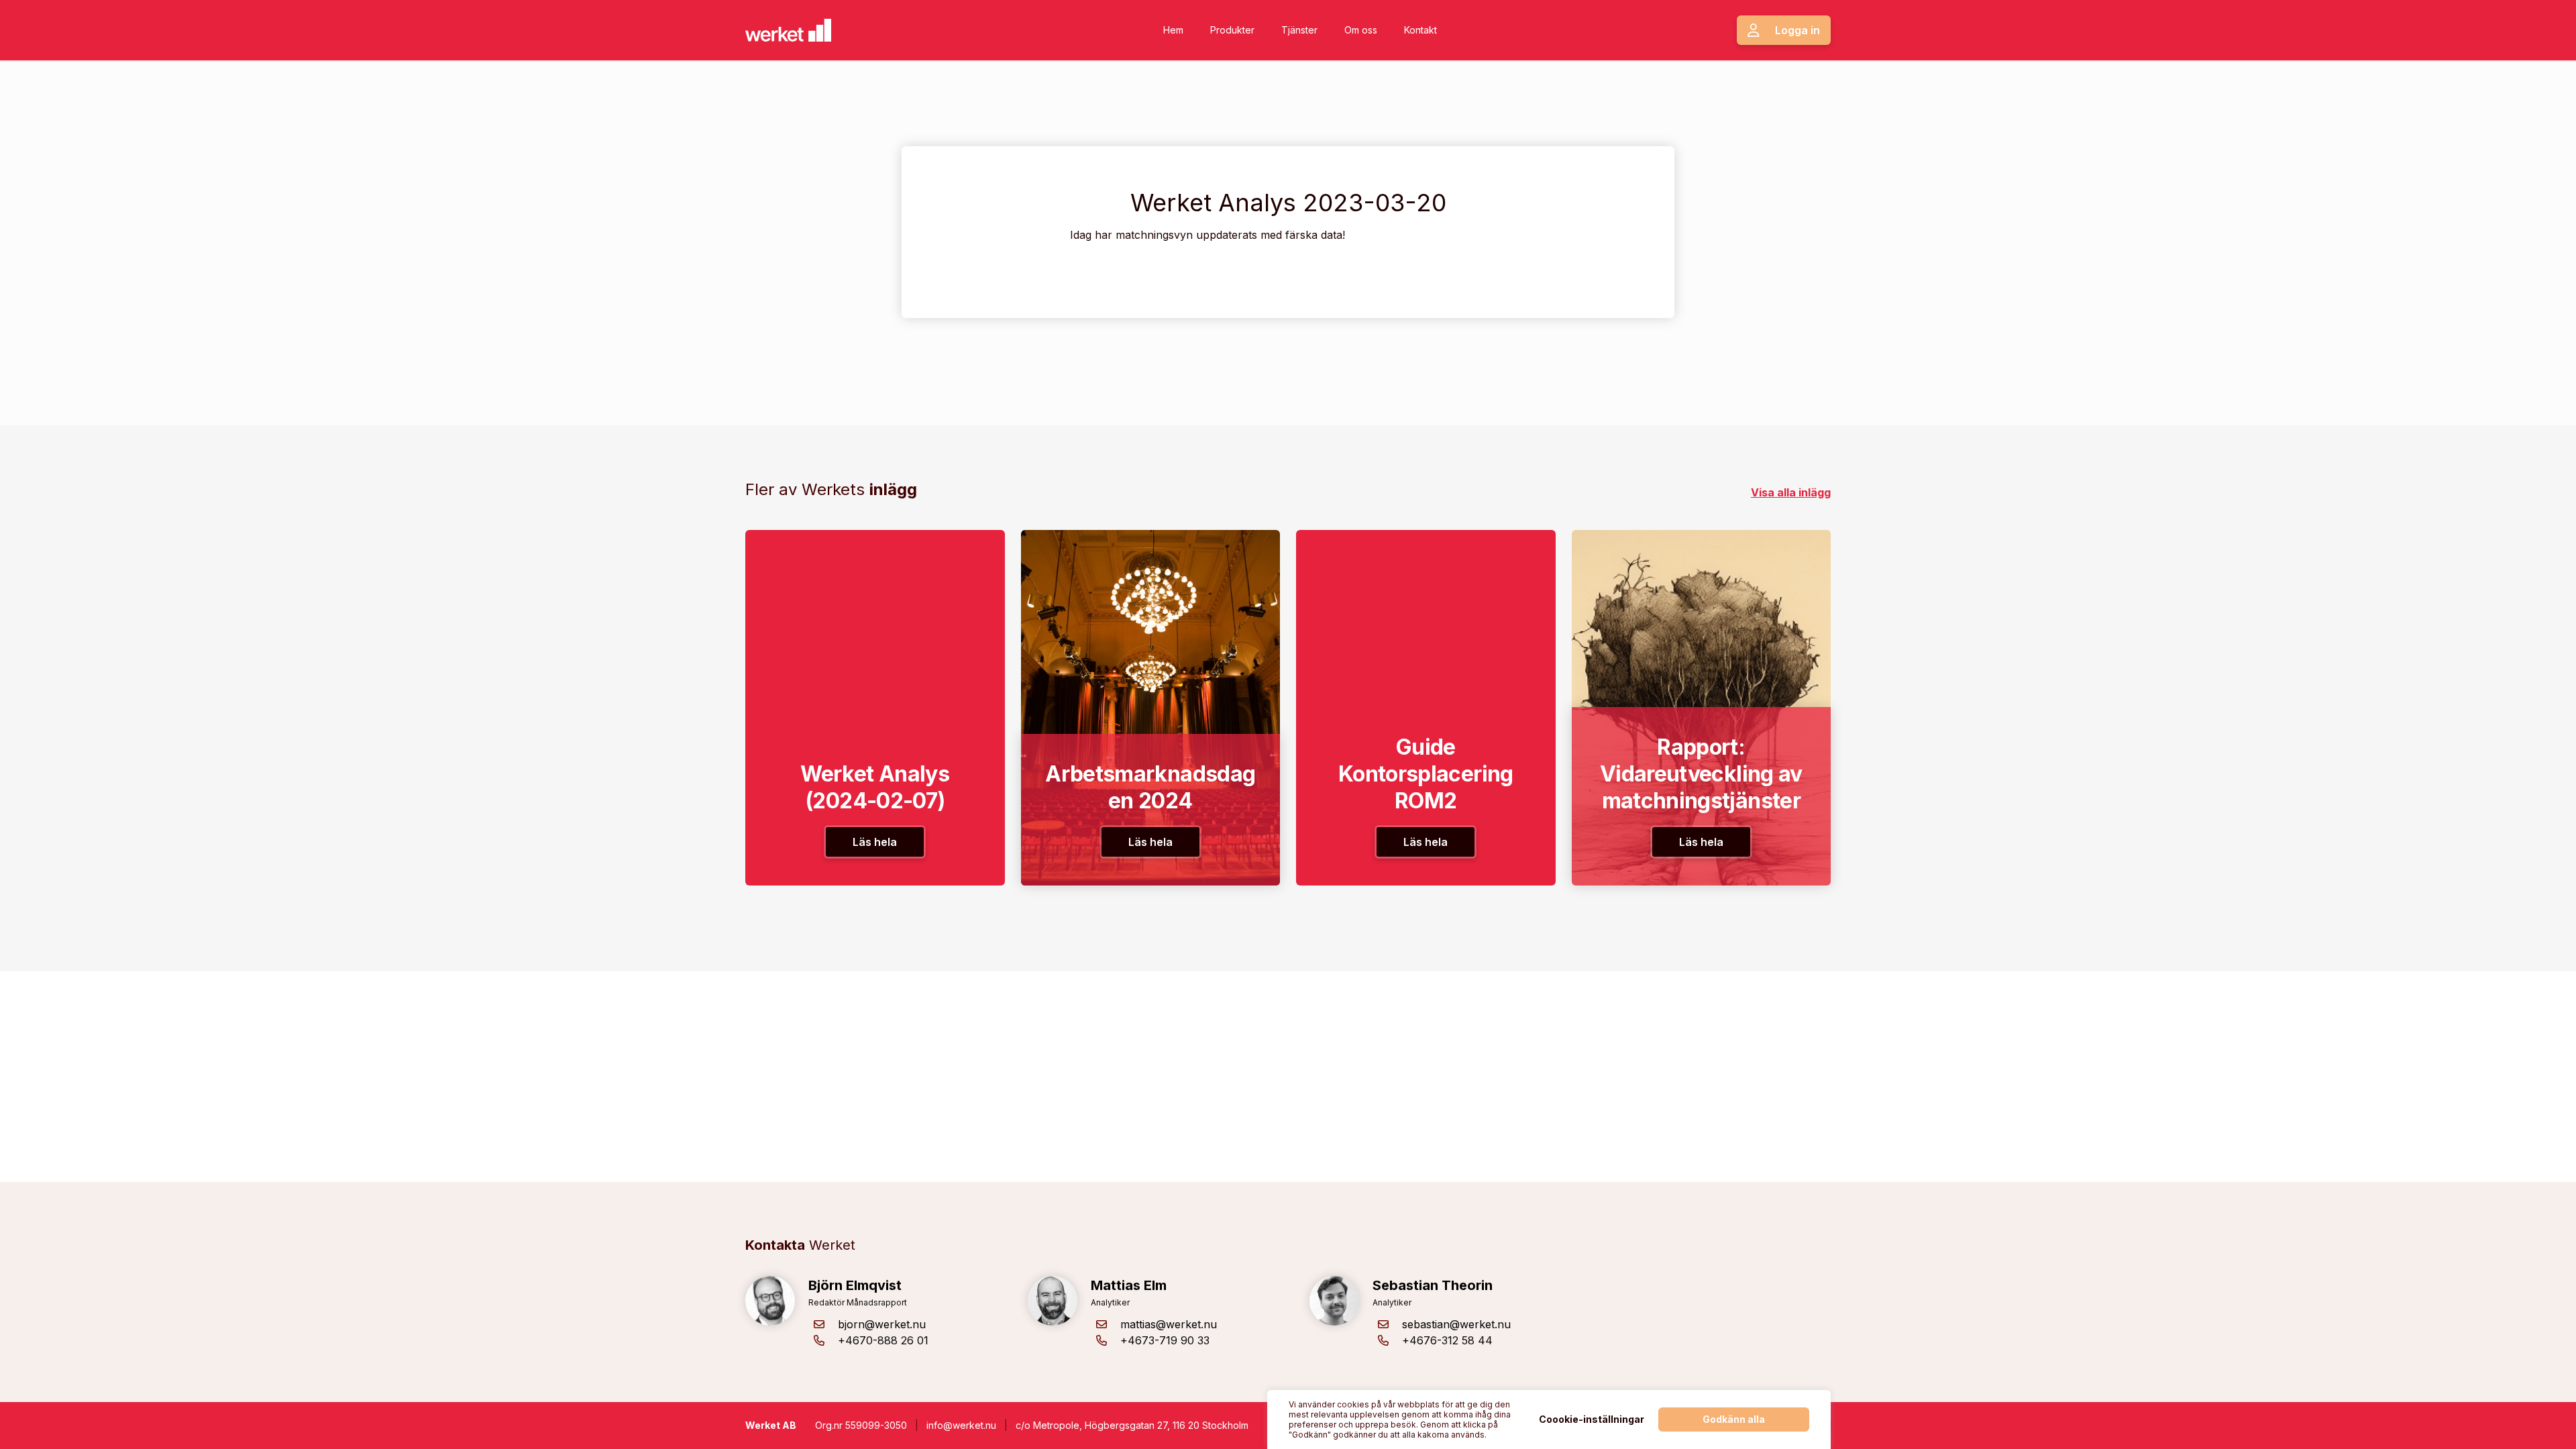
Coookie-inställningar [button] (1592, 1419)
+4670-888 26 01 (883, 1340)
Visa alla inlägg (1791, 492)
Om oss (1361, 30)
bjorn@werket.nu (882, 1324)
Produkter (1232, 30)
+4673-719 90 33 (1165, 1340)
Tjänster (1299, 30)
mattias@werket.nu (1169, 1324)
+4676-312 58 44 (1447, 1340)
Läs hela (875, 842)
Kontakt (1420, 30)
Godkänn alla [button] (1734, 1419)
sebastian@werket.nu (1456, 1324)
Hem (1173, 30)
